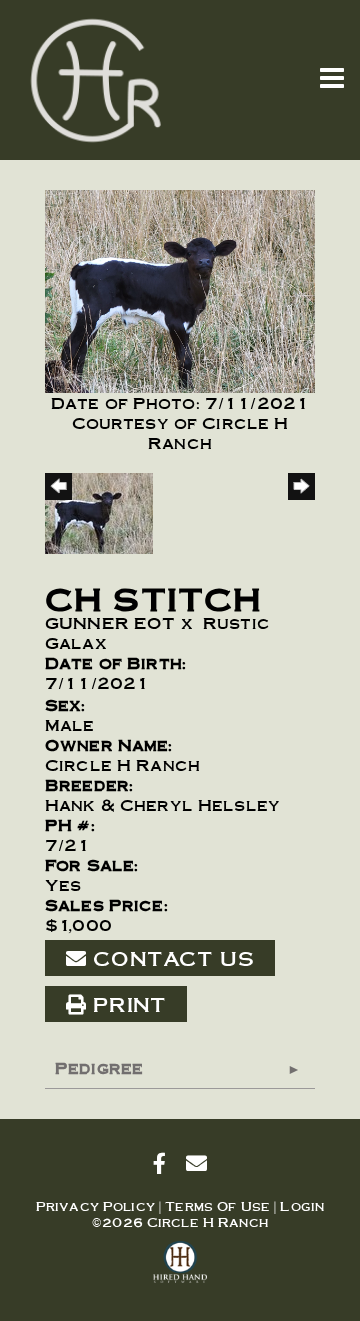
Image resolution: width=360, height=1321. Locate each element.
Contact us (170, 958)
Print (126, 1004)
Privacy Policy (95, 1206)
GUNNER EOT (110, 622)
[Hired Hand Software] (180, 1271)
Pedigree (99, 1067)
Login (302, 1206)
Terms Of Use (217, 1206)
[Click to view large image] (180, 287)
